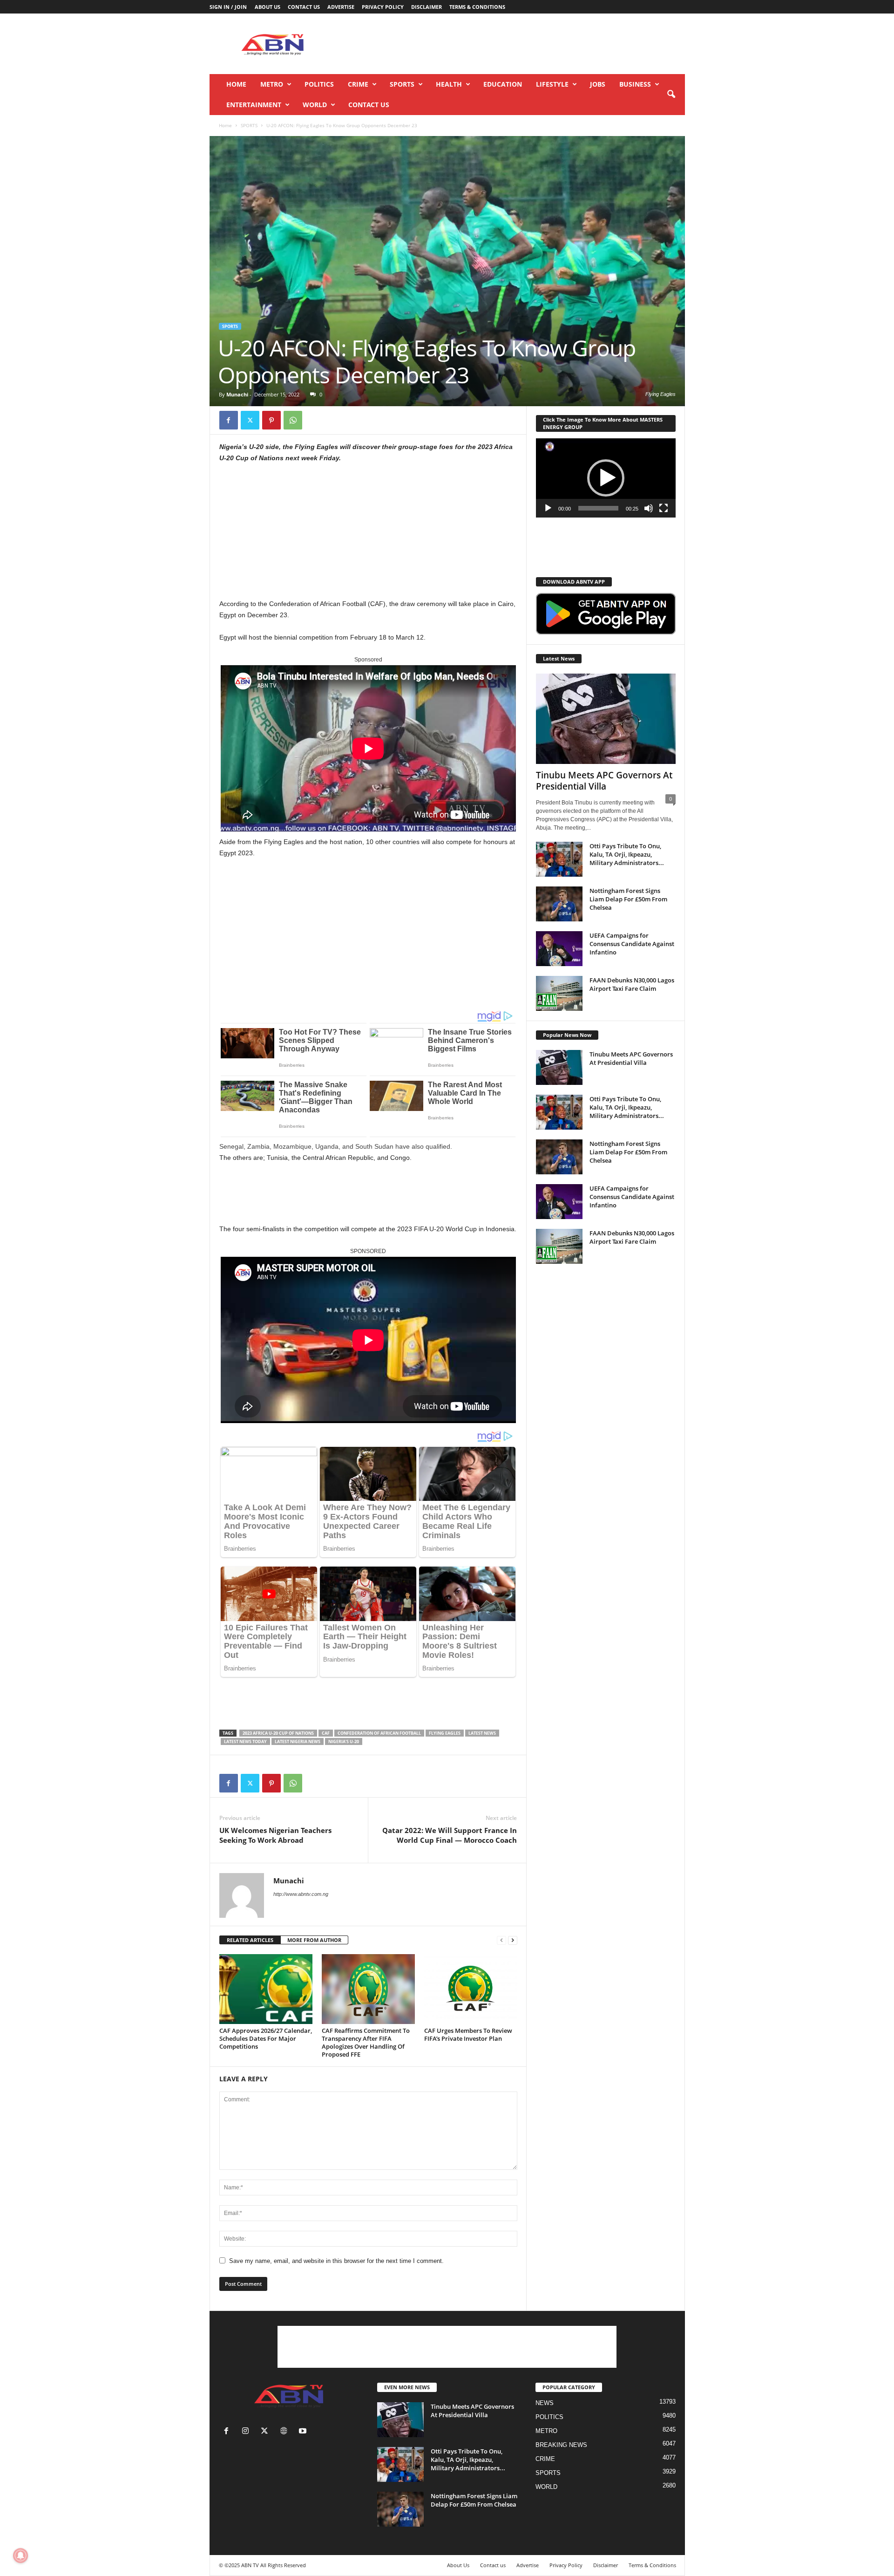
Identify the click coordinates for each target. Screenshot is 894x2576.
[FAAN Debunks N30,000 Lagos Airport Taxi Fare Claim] (559, 993)
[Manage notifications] (20, 2556)
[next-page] (513, 1940)
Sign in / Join (228, 7)
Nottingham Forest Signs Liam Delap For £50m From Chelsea (628, 899)
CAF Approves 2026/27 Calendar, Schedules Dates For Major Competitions (266, 2038)
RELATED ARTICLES (250, 1940)
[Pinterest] (271, 420)
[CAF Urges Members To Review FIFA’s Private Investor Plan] (471, 1989)
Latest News (482, 1733)
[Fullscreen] (664, 508)
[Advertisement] (515, 44)
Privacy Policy (383, 7)
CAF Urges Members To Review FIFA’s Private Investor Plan (468, 2034)
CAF (326, 1733)
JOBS (598, 84)
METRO (272, 84)
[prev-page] (501, 1940)
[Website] (286, 2432)
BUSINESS (635, 84)
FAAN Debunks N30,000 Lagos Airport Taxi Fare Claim (632, 984)
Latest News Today (245, 1741)
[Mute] (649, 508)
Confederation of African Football (379, 1733)
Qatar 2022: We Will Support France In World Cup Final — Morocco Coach (450, 1835)
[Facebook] (229, 420)
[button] (671, 95)
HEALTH (449, 84)
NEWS (545, 2403)
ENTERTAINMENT (254, 105)
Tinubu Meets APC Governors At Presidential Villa (604, 781)
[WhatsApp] (293, 420)
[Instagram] (247, 2432)
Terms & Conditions (477, 7)
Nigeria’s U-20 (344, 1741)
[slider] (598, 508)
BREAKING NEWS (561, 2445)
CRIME (358, 84)
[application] (606, 478)
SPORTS (402, 84)
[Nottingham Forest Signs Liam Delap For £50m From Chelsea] (559, 904)
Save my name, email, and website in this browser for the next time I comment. (336, 2261)
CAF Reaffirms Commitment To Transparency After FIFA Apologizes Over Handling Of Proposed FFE (366, 2042)
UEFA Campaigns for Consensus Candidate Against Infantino (632, 944)
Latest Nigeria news (298, 1741)
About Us (268, 7)
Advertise (341, 7)
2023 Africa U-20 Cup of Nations (278, 1733)
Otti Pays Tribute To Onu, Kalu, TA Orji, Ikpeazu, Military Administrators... (627, 854)
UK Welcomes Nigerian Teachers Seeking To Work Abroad (275, 1835)
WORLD (315, 105)
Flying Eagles (445, 1733)
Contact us (304, 7)
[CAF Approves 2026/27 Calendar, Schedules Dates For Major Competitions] (266, 1989)
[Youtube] (304, 2432)
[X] (250, 420)
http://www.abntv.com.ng (301, 1894)
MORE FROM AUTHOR (314, 1940)
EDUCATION (503, 84)
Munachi (237, 394)
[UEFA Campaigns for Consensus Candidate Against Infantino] (559, 949)
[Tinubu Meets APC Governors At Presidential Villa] (606, 719)
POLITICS (319, 84)
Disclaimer (427, 7)
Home (236, 84)
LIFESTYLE (552, 84)
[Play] (548, 508)
